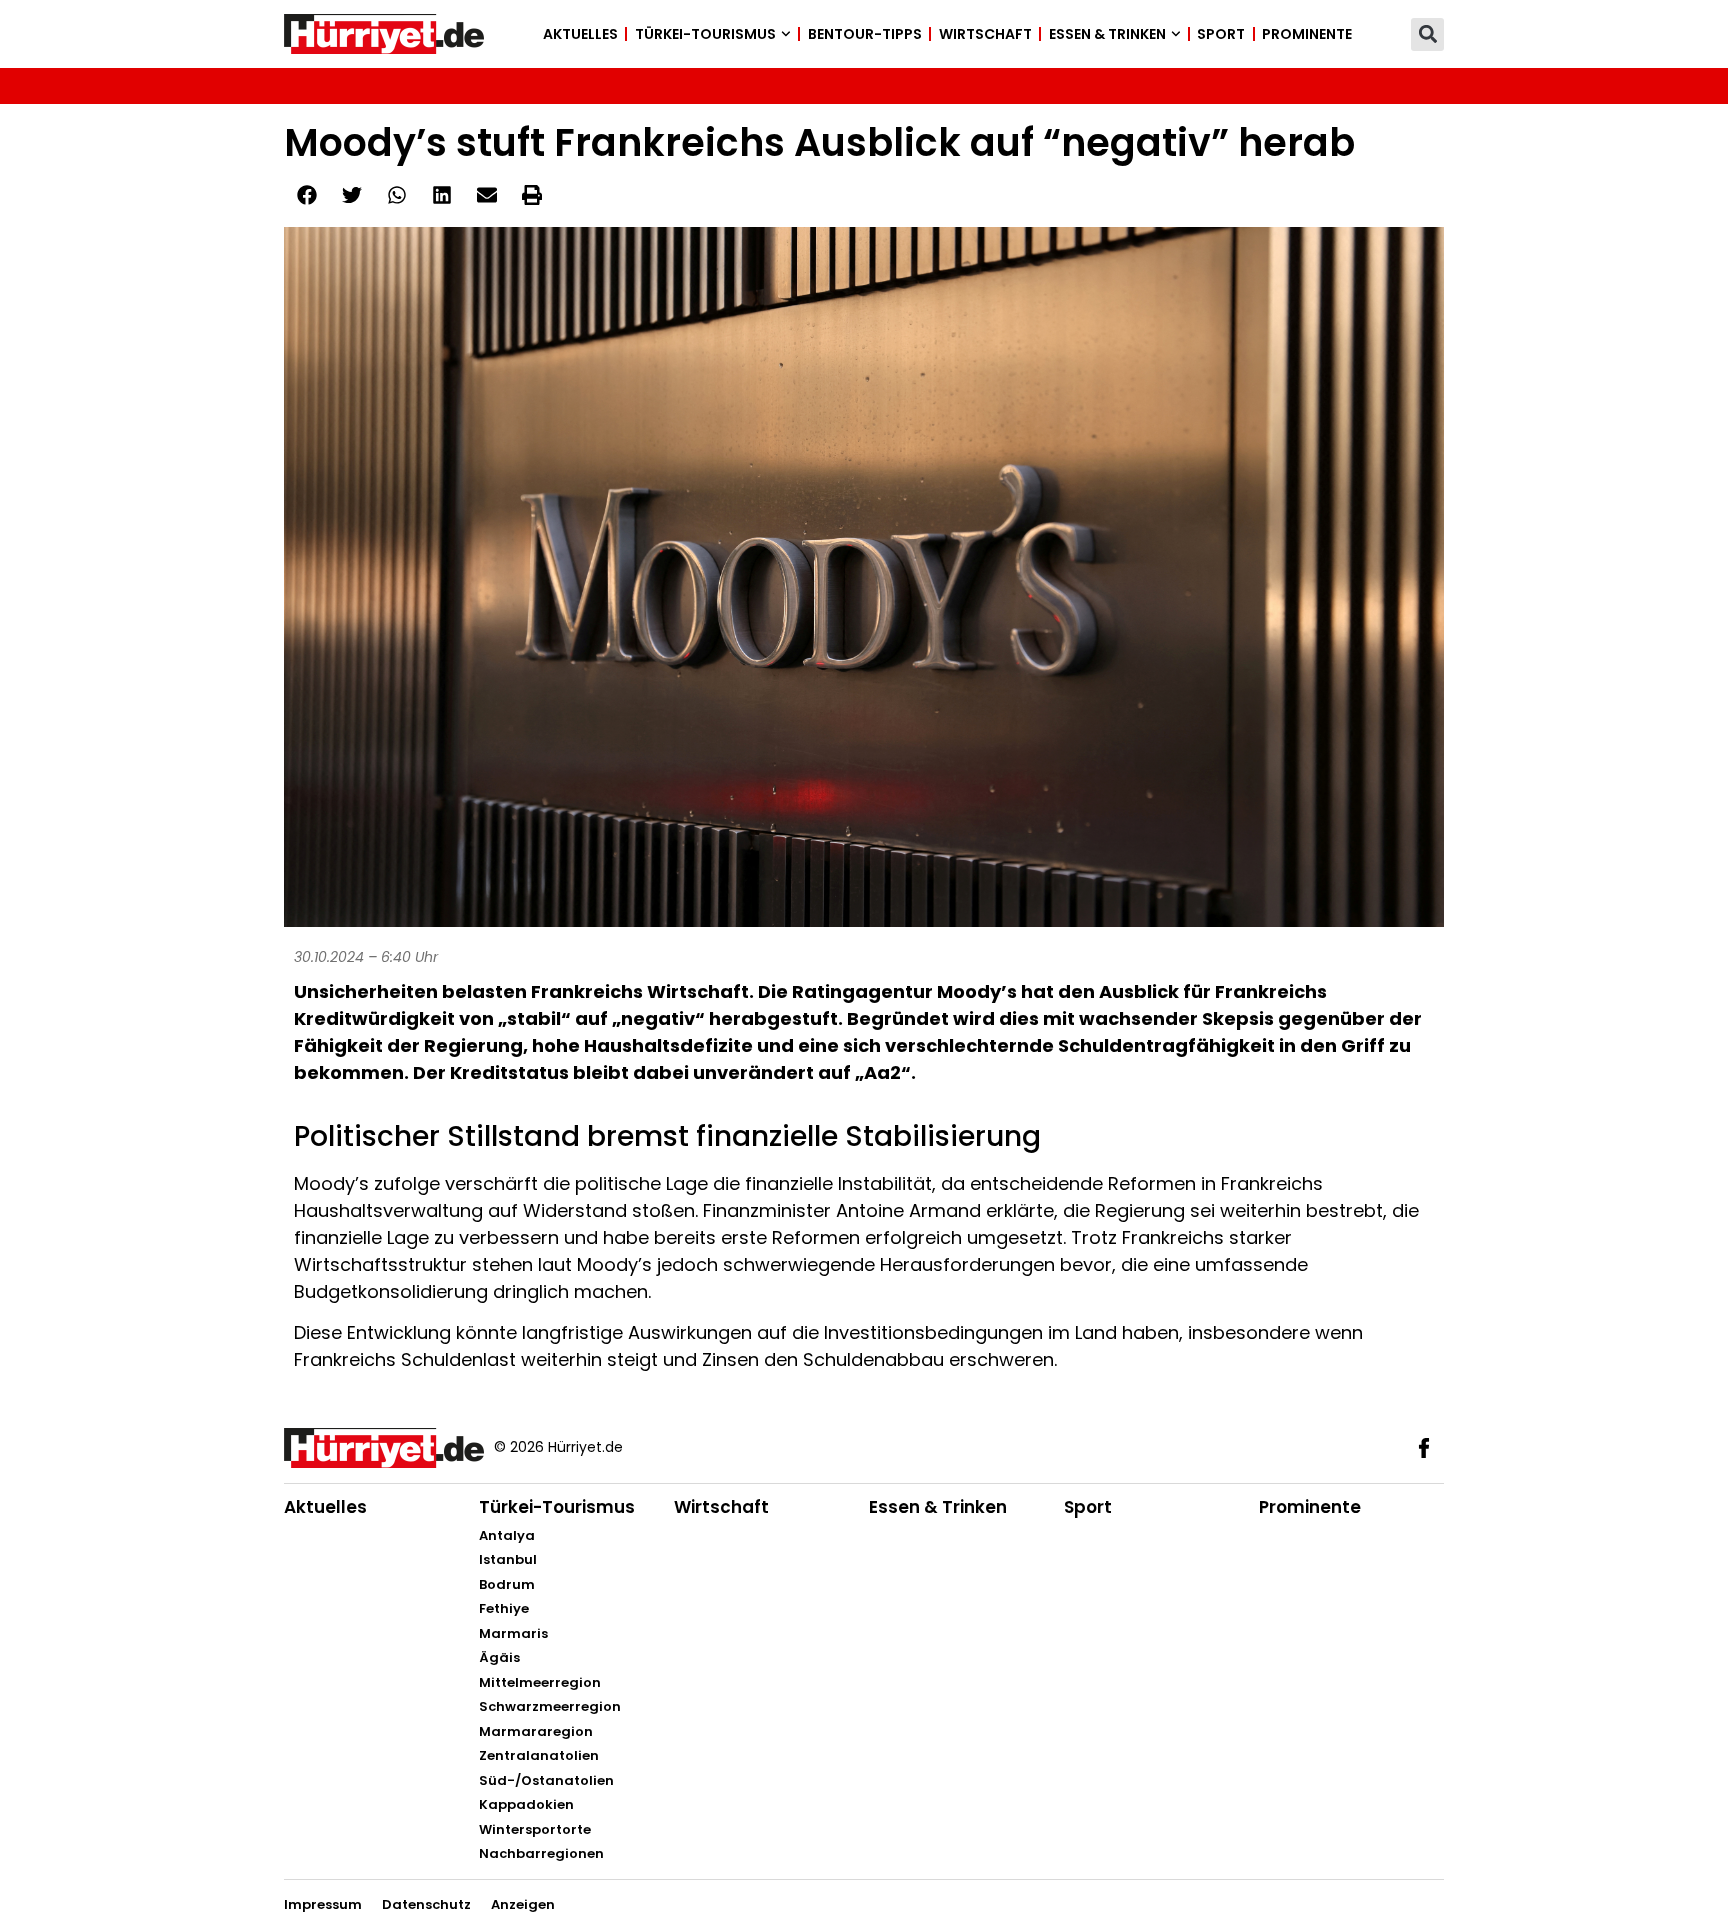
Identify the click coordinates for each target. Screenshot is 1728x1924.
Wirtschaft (985, 34)
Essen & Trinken (1107, 34)
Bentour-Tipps (865, 34)
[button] (1427, 34)
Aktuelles (580, 34)
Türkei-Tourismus (705, 34)
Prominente (1307, 34)
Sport (1221, 34)
